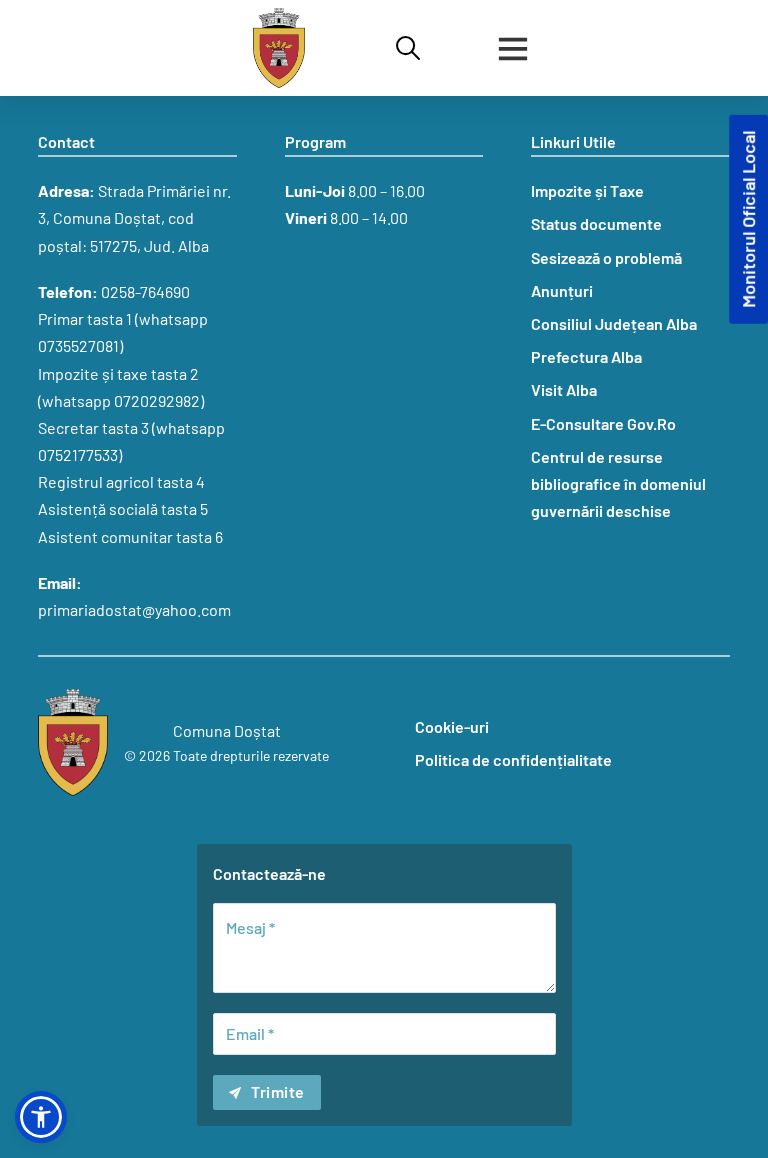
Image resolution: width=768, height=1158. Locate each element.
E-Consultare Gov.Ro (603, 423)
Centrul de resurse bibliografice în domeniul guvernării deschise (618, 483)
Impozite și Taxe (587, 190)
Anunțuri (562, 290)
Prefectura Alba (586, 356)
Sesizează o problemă (606, 257)
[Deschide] (513, 48)
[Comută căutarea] (408, 48)
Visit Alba (564, 389)
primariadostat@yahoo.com (134, 609)
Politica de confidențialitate (513, 759)
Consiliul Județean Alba (614, 323)
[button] (41, 1117)
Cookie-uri (452, 726)
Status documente (596, 223)
